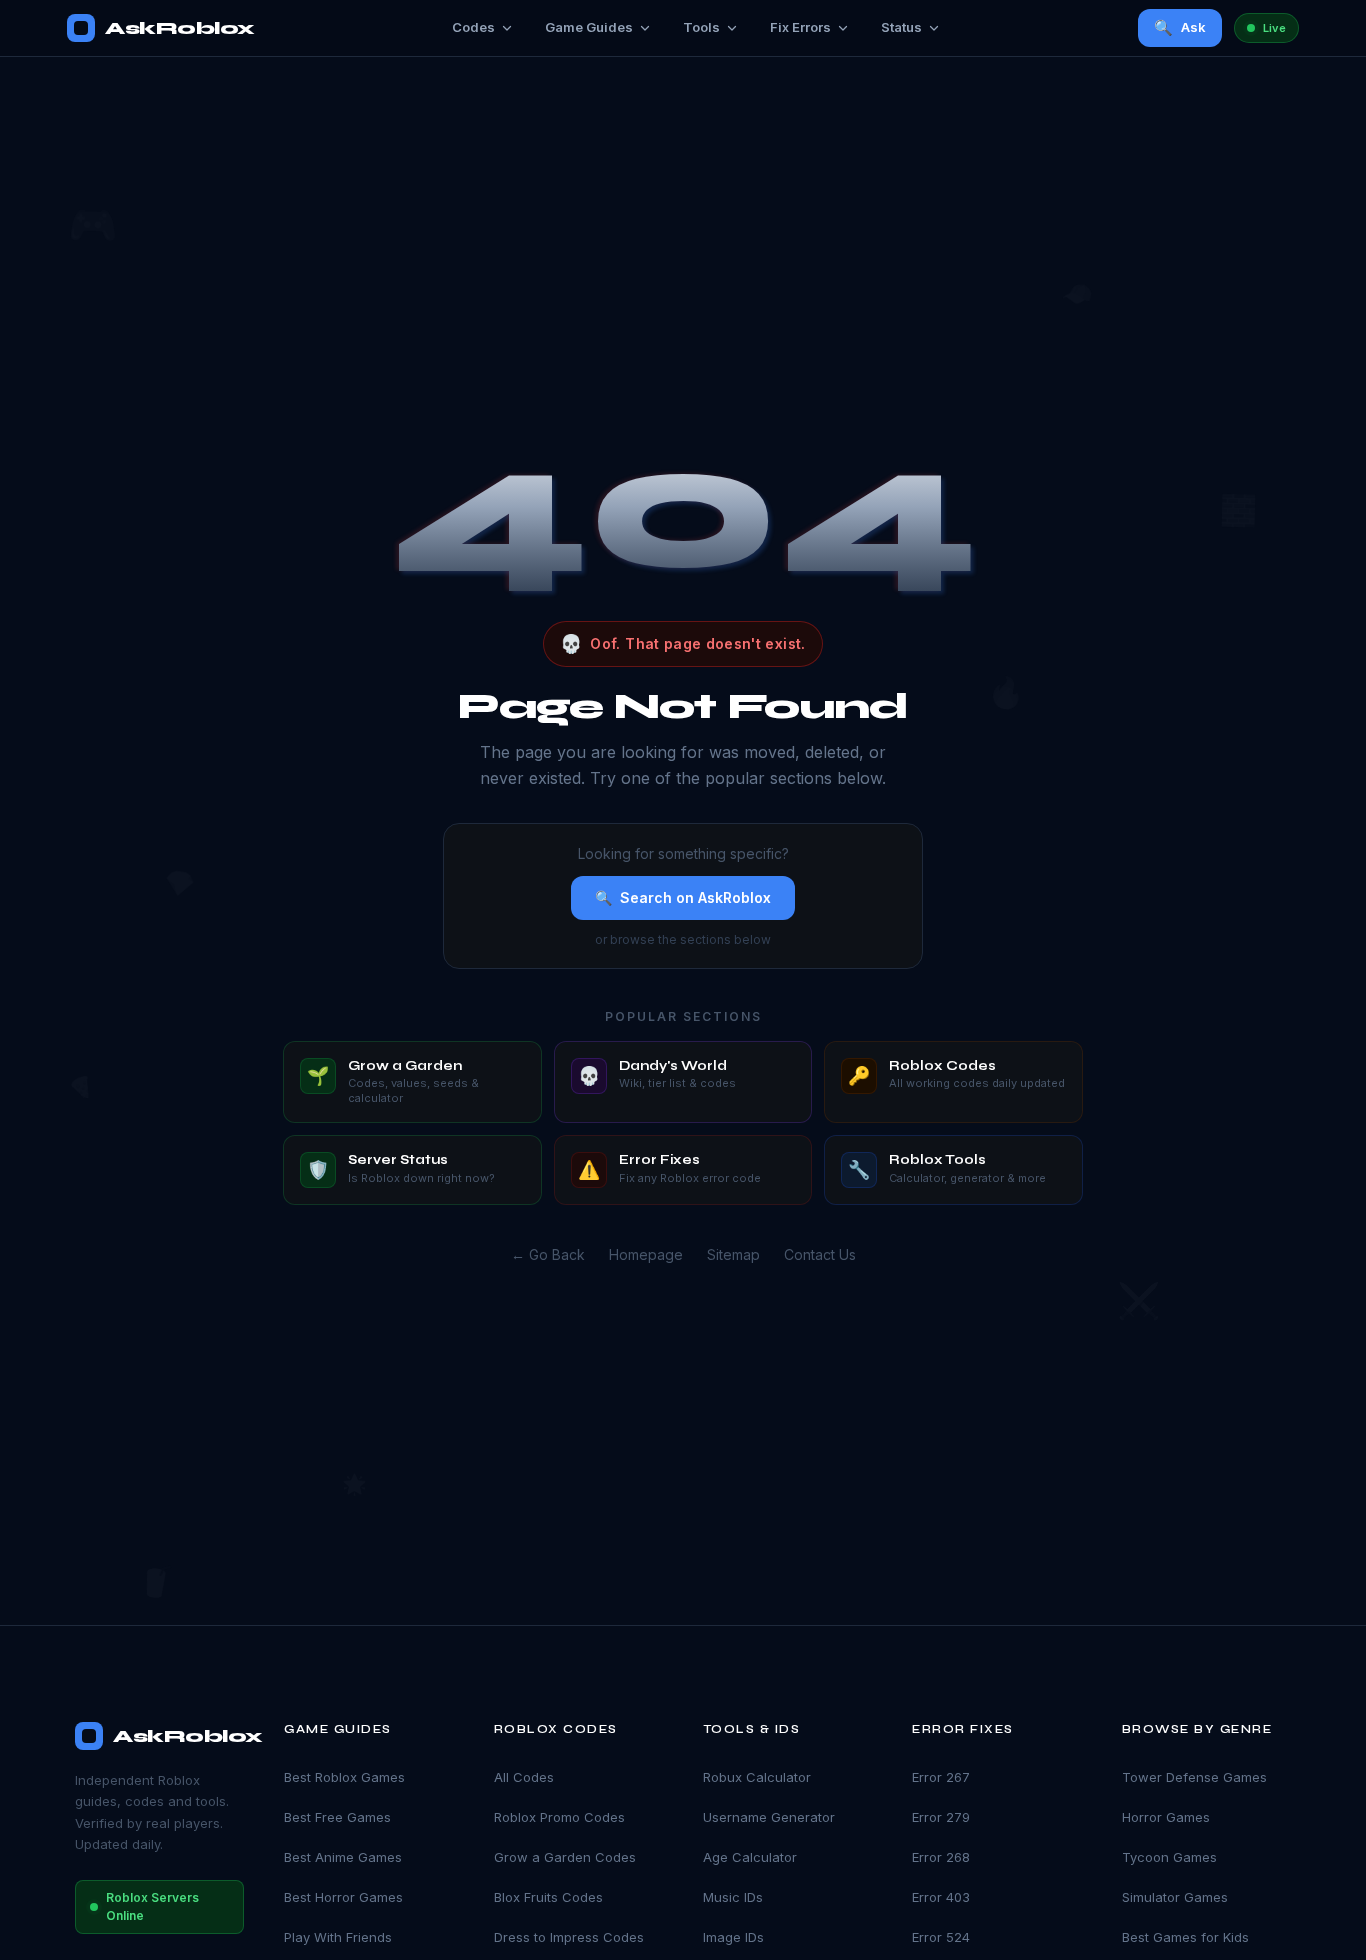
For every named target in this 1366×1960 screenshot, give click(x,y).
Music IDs (733, 1897)
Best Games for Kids (1185, 1937)
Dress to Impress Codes (569, 1937)
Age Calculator (750, 1857)
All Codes (524, 1777)
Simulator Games (1175, 1897)
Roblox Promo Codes (559, 1817)
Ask (1180, 27)
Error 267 (941, 1777)
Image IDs (733, 1937)
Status (901, 27)
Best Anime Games (343, 1857)
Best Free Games (337, 1817)
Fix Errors (800, 27)
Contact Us (820, 1254)
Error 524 (941, 1937)
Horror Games (1166, 1817)
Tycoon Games (1169, 1857)
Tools (701, 27)
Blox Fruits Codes (548, 1897)
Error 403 (941, 1897)
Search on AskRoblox (683, 897)
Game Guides (589, 27)
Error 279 (941, 1817)
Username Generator (769, 1817)
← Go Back (548, 1254)
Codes (473, 27)
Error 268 (941, 1857)
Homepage (646, 1254)
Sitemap (733, 1254)
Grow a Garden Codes (565, 1857)
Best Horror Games (343, 1897)
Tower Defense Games (1194, 1777)
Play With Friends (338, 1937)
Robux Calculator (757, 1777)
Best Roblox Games (344, 1777)
